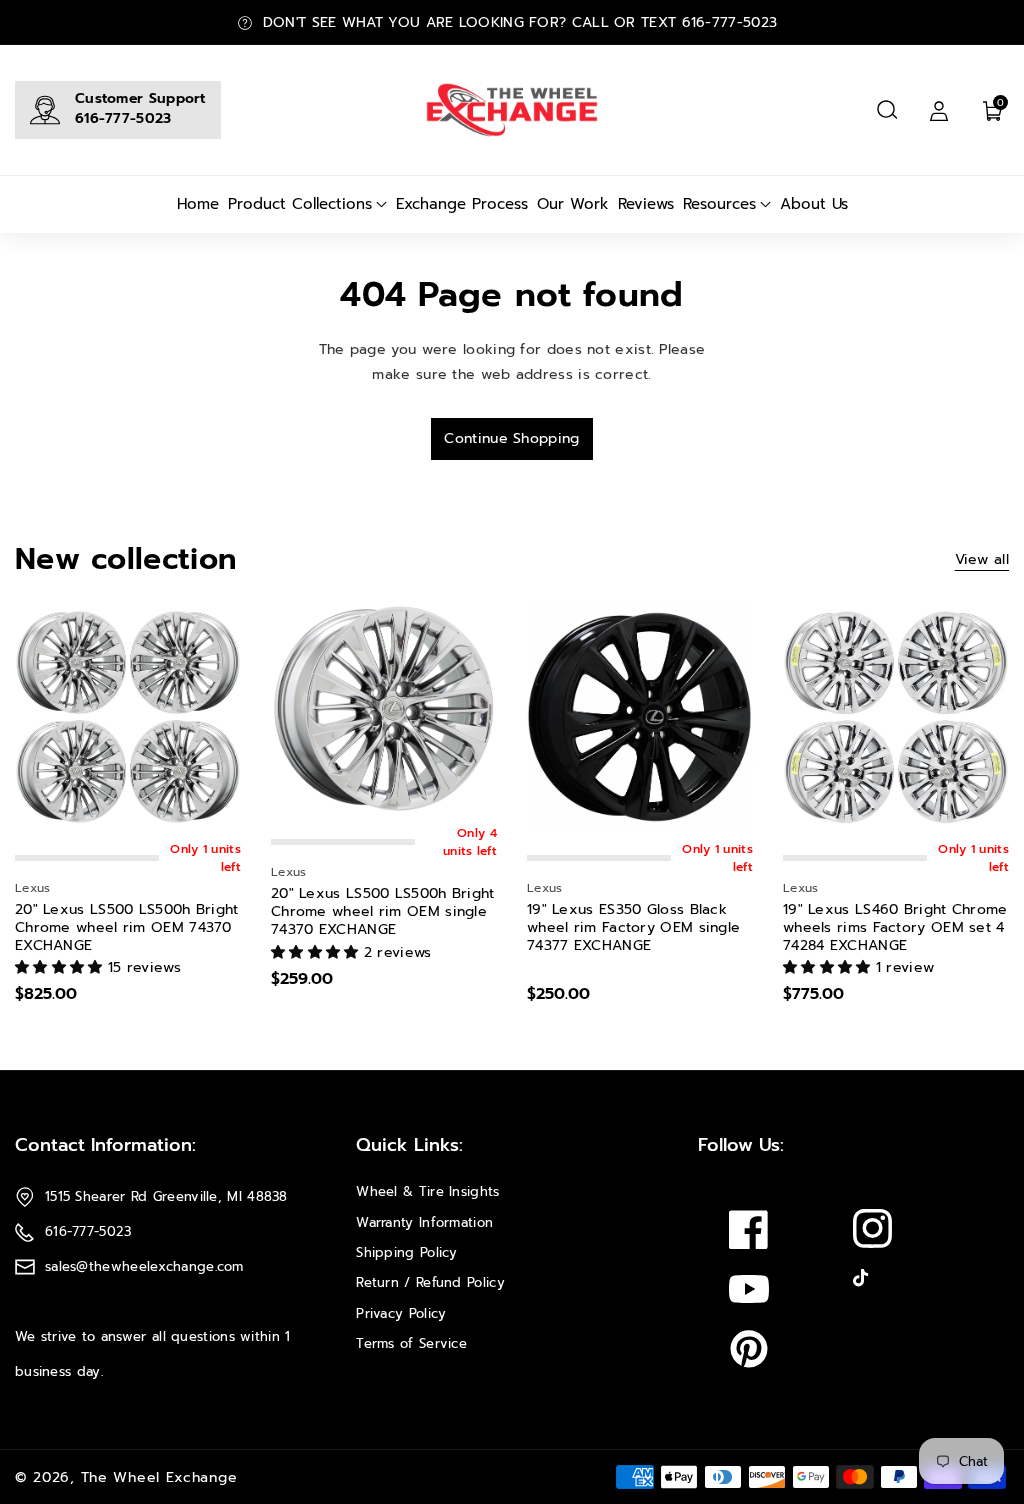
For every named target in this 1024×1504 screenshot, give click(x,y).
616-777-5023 (123, 118)
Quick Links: (409, 1145)
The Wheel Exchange (159, 1477)
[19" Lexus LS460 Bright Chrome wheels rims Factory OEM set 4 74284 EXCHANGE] (896, 717)
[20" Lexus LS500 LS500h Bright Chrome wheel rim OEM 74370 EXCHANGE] (128, 717)
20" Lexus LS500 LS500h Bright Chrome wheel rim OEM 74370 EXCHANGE (127, 928)
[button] (887, 110)
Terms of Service (411, 1343)
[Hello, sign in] (939, 110)
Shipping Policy (407, 1252)
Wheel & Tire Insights (427, 1191)
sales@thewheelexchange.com (144, 1266)
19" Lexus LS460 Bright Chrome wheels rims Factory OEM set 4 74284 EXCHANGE (895, 928)
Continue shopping (511, 438)
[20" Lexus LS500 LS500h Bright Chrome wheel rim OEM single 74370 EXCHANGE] (384, 709)
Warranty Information (424, 1222)
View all (982, 559)
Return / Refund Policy (430, 1282)
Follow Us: (741, 1145)
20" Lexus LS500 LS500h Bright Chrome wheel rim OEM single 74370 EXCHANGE (383, 912)
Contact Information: (105, 1145)
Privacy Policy (401, 1313)
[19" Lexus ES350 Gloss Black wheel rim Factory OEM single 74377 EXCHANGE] (640, 717)
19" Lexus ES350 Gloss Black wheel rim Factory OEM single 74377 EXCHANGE (633, 928)
